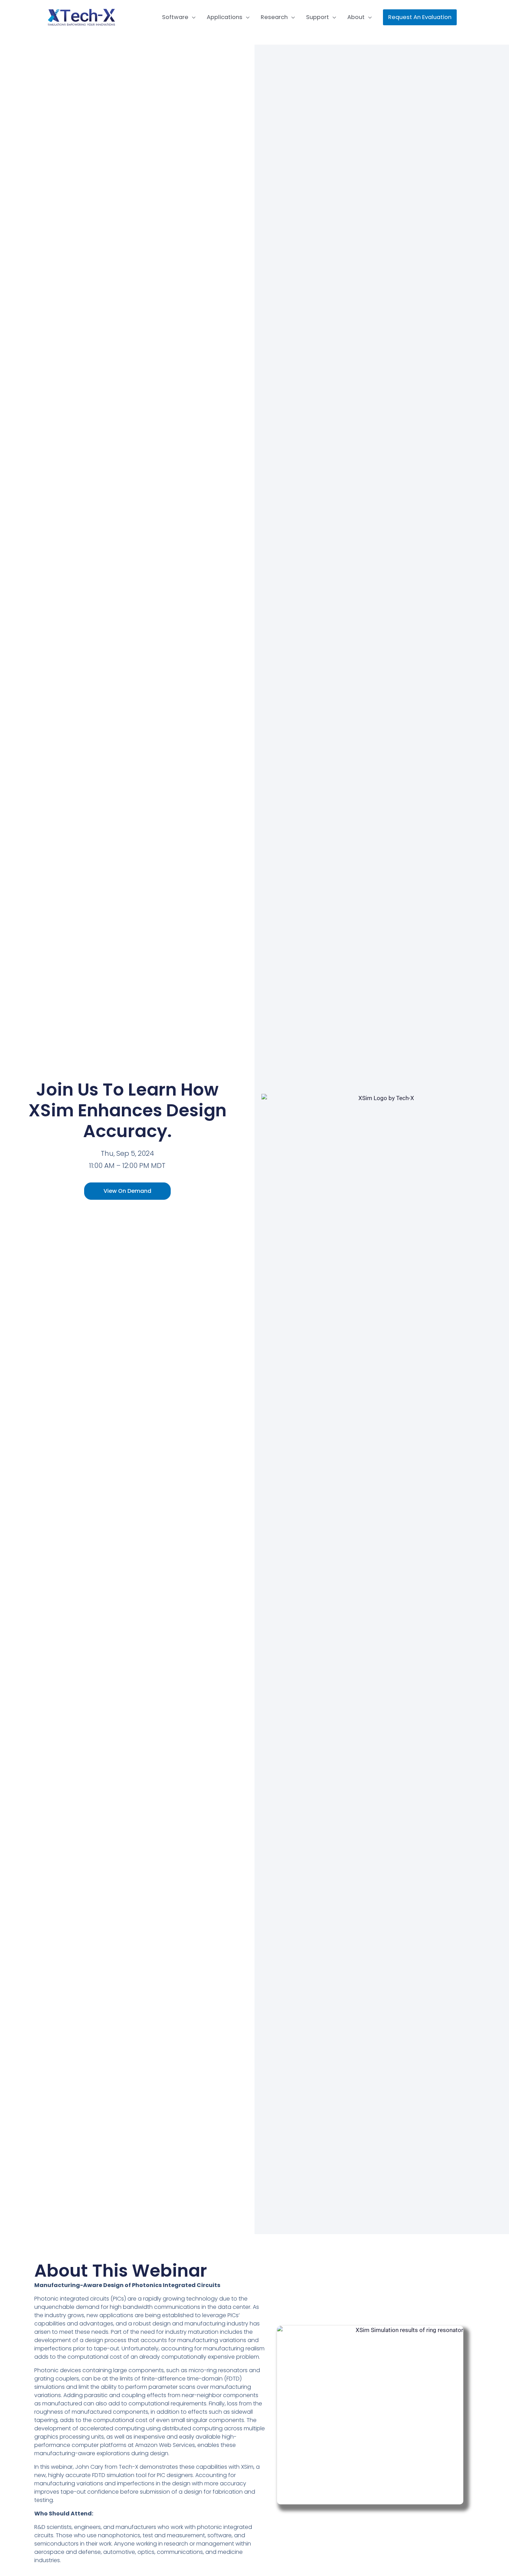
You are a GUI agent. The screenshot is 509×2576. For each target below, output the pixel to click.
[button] (420, 17)
